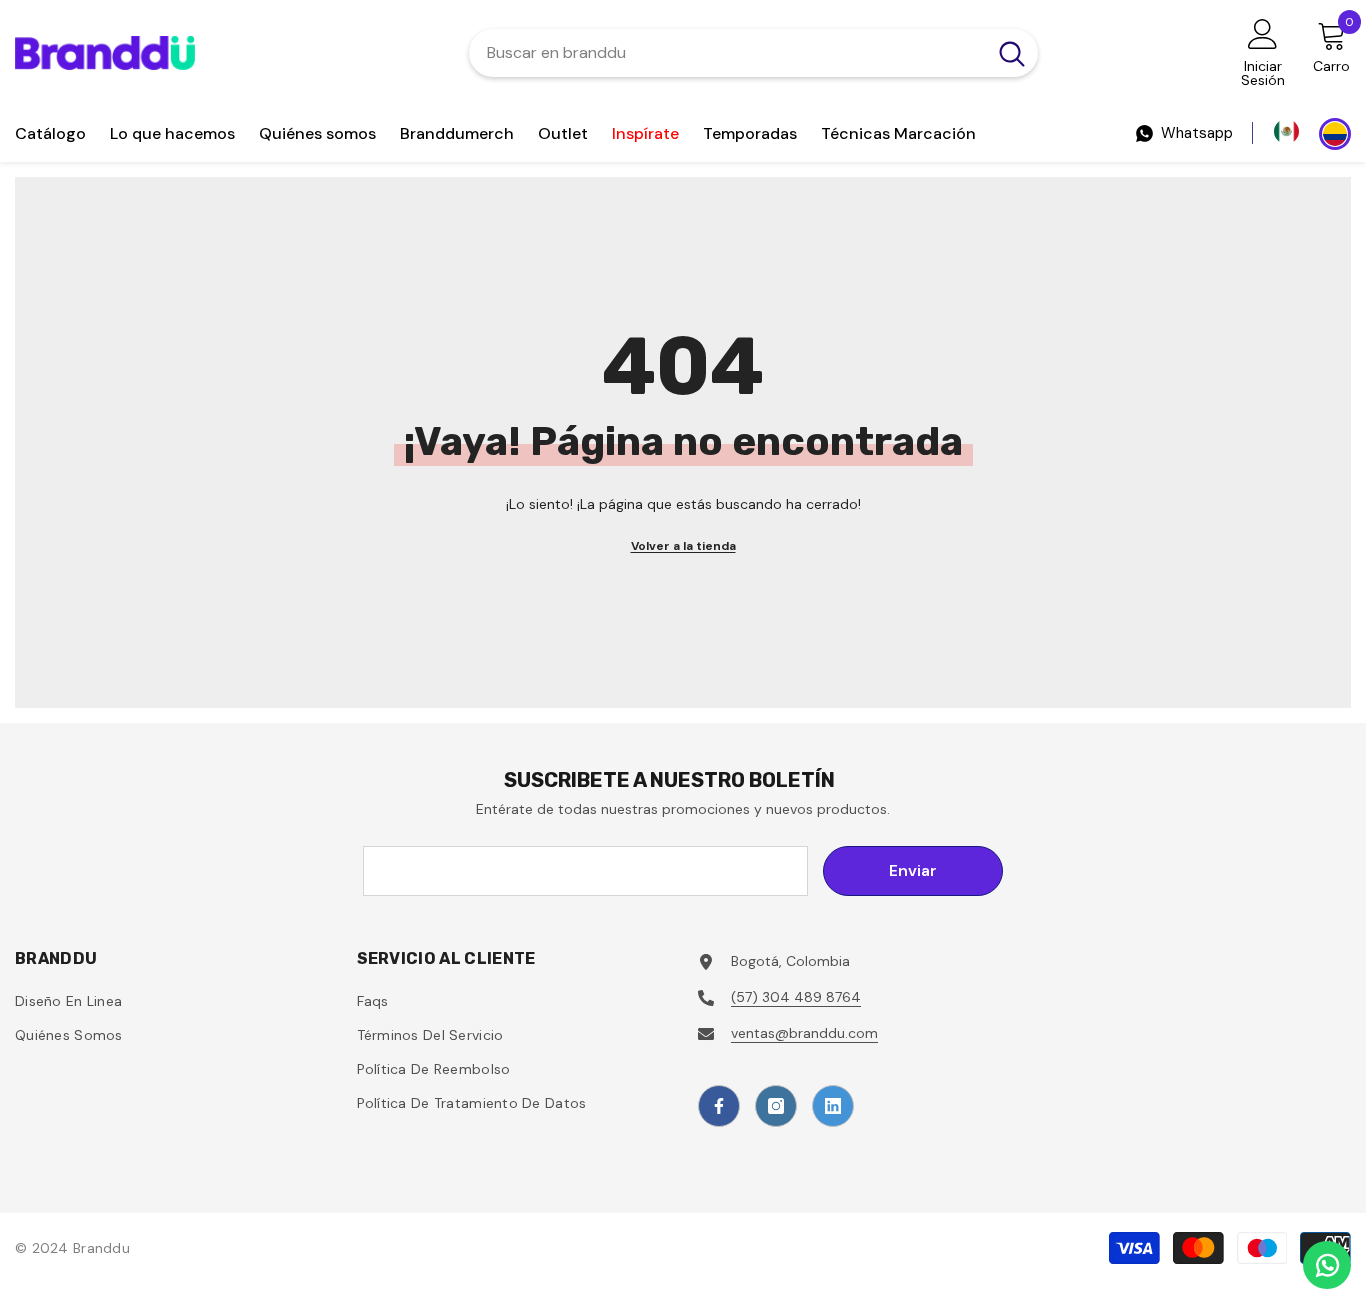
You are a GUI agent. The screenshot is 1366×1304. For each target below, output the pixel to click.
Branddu (101, 1248)
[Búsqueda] (753, 53)
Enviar (913, 870)
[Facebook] (719, 1106)
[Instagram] (776, 1106)
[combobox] (727, 53)
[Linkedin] (833, 1106)
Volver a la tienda (683, 546)
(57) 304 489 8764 (796, 997)
